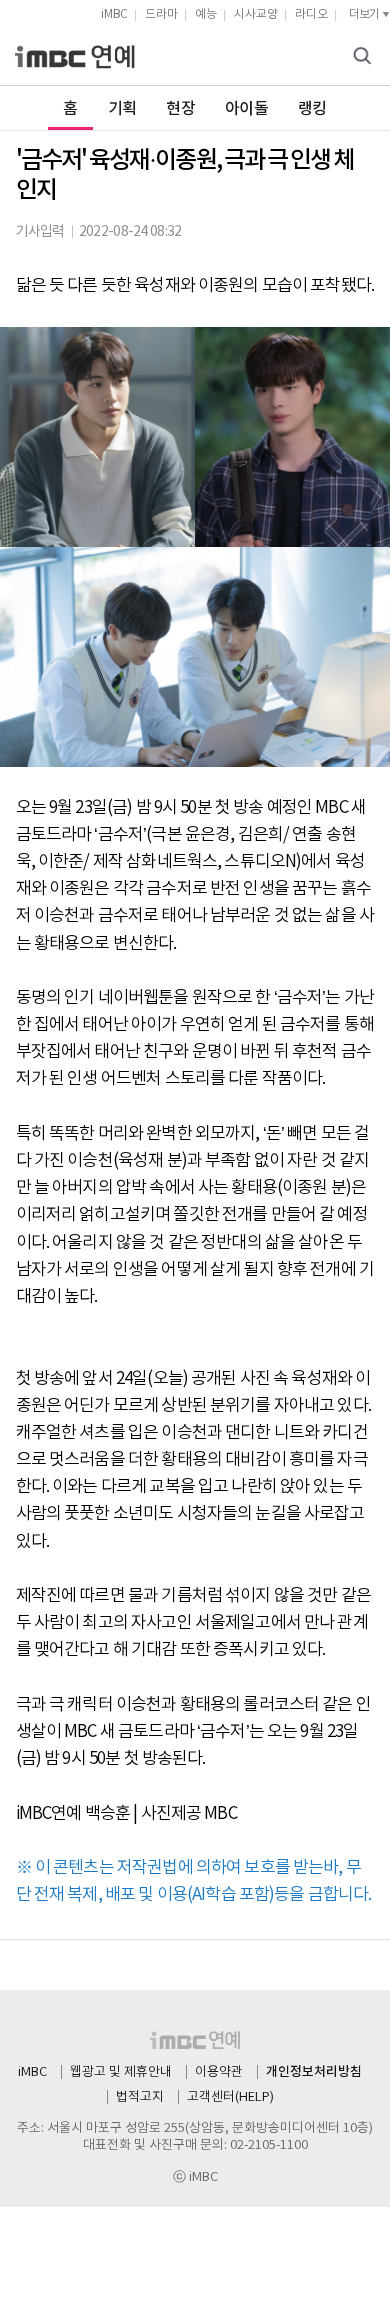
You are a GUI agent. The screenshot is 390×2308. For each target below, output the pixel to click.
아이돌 (246, 109)
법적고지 (140, 2097)
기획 (122, 109)
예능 (206, 14)
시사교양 (256, 14)
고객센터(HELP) (230, 2097)
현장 (180, 109)
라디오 (311, 14)
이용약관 (219, 2072)
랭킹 (312, 109)
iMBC (114, 14)
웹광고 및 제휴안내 (121, 2072)
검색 (365, 57)
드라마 (161, 14)
